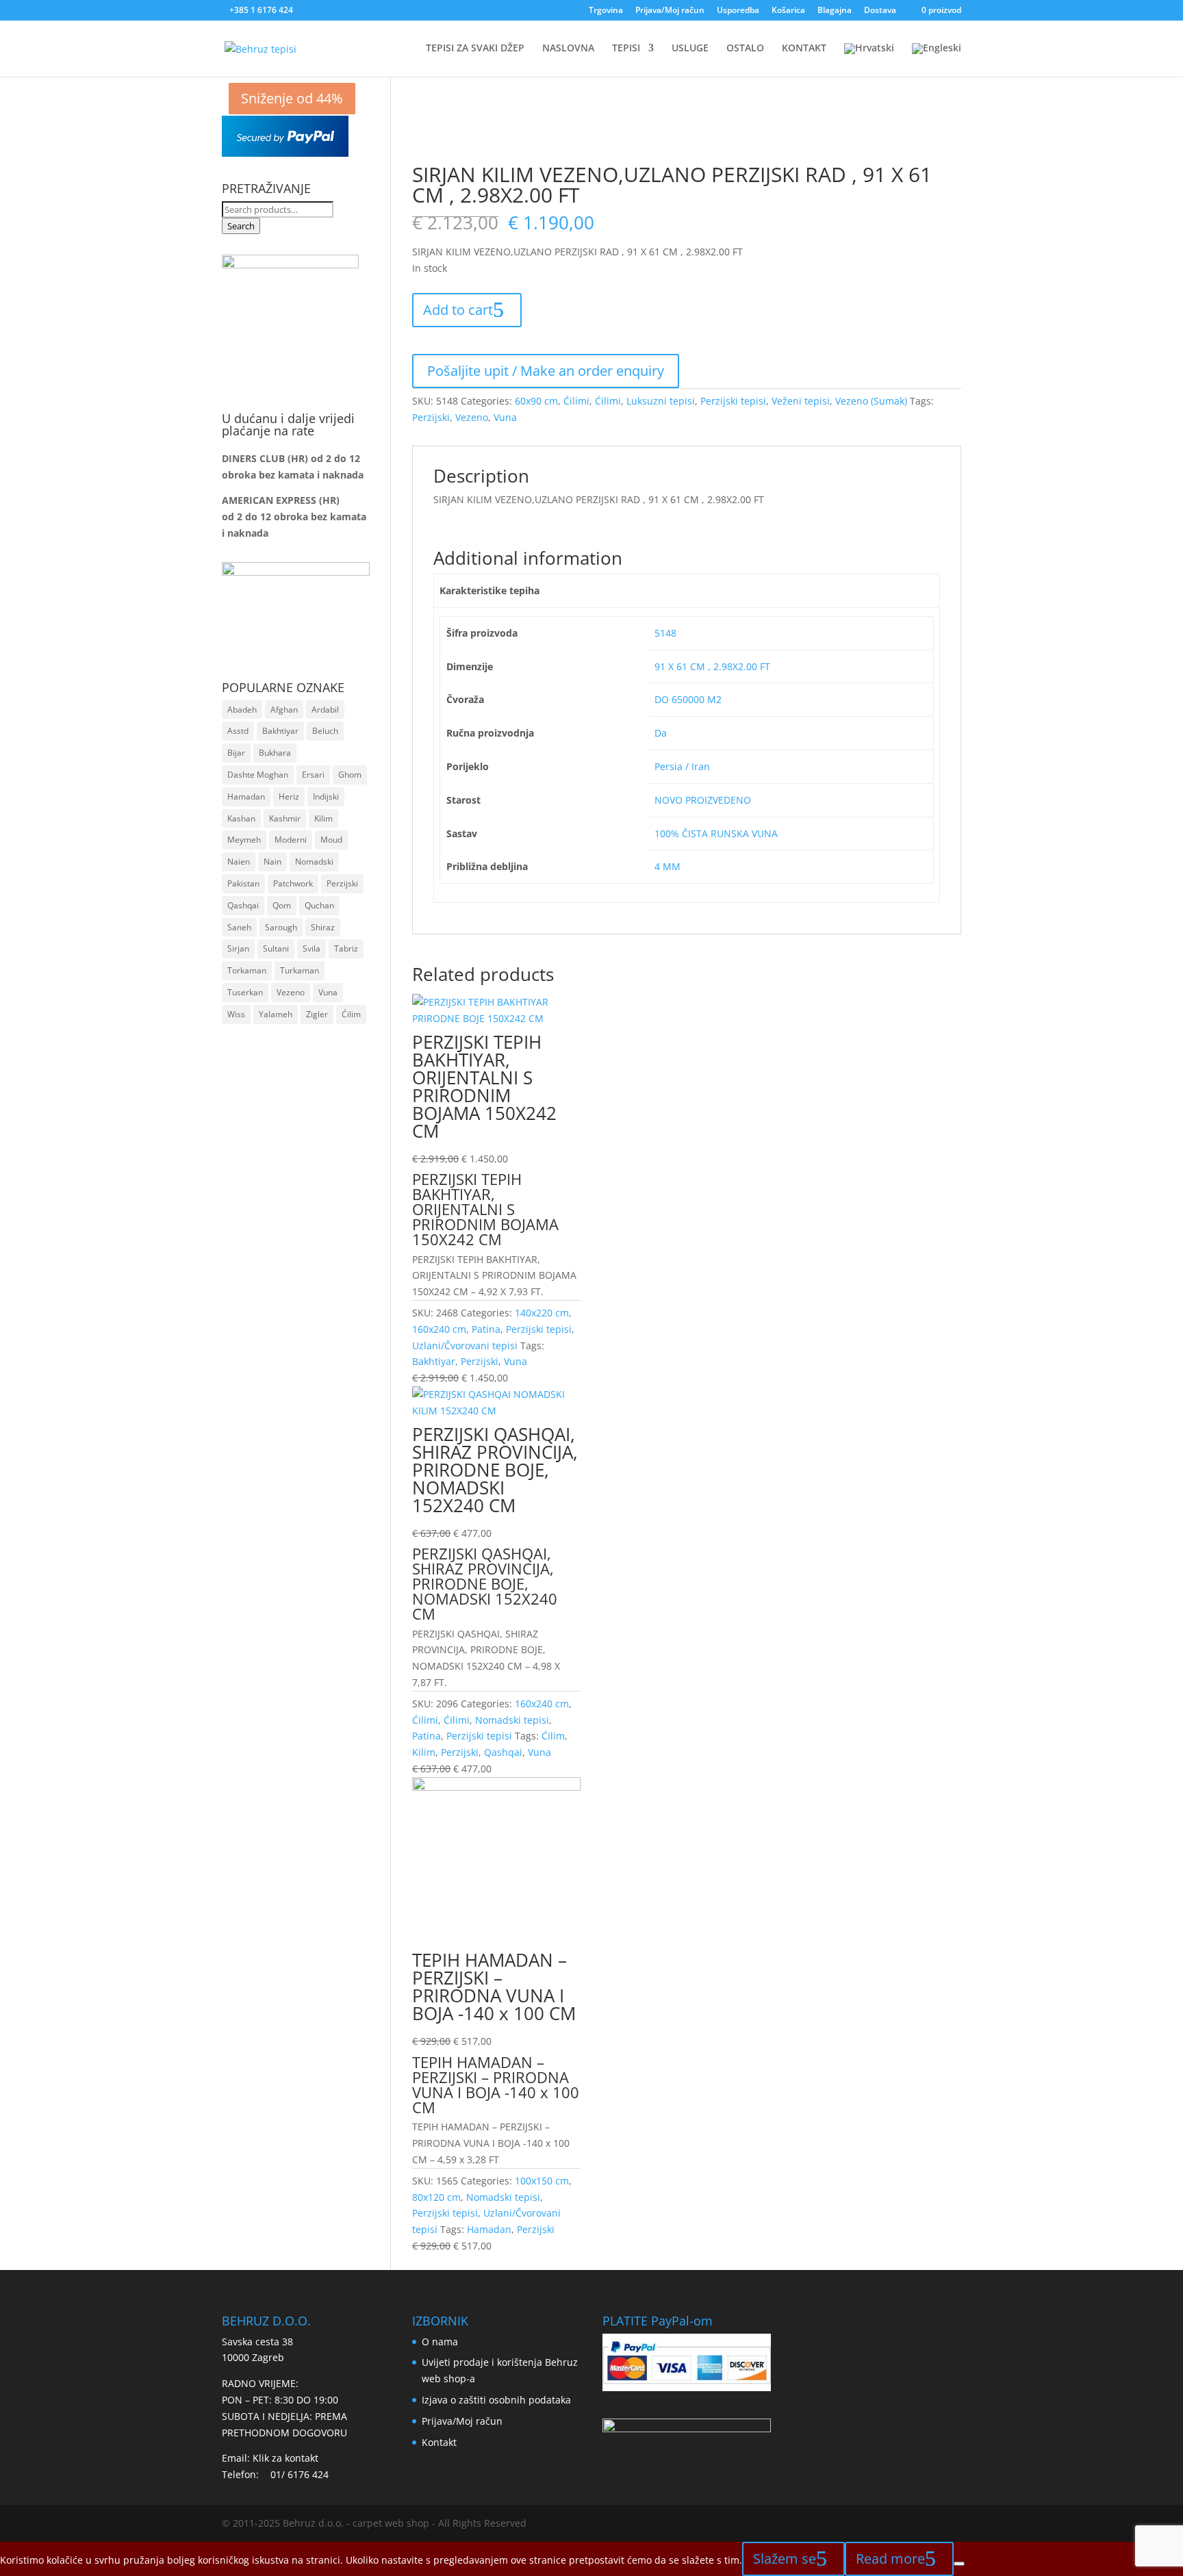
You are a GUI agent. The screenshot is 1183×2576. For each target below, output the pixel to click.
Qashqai (503, 1752)
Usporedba (738, 11)
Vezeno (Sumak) (871, 401)
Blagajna (835, 11)
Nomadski (314, 862)
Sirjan (238, 948)
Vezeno (472, 417)
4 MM (667, 866)
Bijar (236, 753)
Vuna (505, 417)
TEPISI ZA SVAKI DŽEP (475, 49)
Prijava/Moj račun (670, 11)
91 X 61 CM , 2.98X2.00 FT (712, 666)
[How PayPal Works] (285, 153)
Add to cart (458, 310)
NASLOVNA (568, 49)
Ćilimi (576, 401)
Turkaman (300, 970)
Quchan (319, 905)
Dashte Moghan (258, 775)
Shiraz (323, 927)
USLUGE (690, 49)
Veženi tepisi (801, 401)
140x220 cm (542, 1313)
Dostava (880, 11)
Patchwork (293, 883)
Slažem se (785, 2559)
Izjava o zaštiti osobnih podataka (496, 2400)
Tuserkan (245, 992)
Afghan (284, 710)
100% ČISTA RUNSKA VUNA (716, 833)
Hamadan (489, 2229)
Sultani (276, 948)
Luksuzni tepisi (661, 401)
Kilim (424, 1752)
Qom (282, 905)
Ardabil (325, 710)
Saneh (239, 927)
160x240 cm (439, 1329)
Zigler (317, 1014)
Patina (486, 1329)
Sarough (281, 927)
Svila (311, 948)
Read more (890, 2559)
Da (661, 733)
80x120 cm (436, 2197)
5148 (665, 633)
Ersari (313, 775)
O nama (440, 2342)
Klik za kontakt (285, 2458)
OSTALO (745, 49)
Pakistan (243, 883)
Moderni (291, 840)
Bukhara (275, 753)
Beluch (325, 731)
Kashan (241, 818)
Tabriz (346, 948)
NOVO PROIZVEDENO (703, 800)
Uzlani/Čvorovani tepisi (465, 1346)
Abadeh (242, 710)
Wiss (236, 1014)
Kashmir (285, 818)
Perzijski (431, 417)
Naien (239, 862)
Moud (331, 840)
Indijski (326, 796)
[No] (959, 2564)
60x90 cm (536, 401)
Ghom (350, 775)
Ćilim (553, 1736)
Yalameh (276, 1014)
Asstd (238, 731)
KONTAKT (804, 49)
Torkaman (247, 970)
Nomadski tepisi (512, 1720)
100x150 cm (542, 2181)
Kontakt (439, 2442)
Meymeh (244, 840)
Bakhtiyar (434, 1361)
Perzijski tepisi (733, 401)
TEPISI (626, 49)
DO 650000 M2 (688, 699)
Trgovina (606, 11)
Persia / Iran (682, 766)
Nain (272, 862)
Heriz (289, 796)
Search (241, 226)
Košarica (788, 11)
